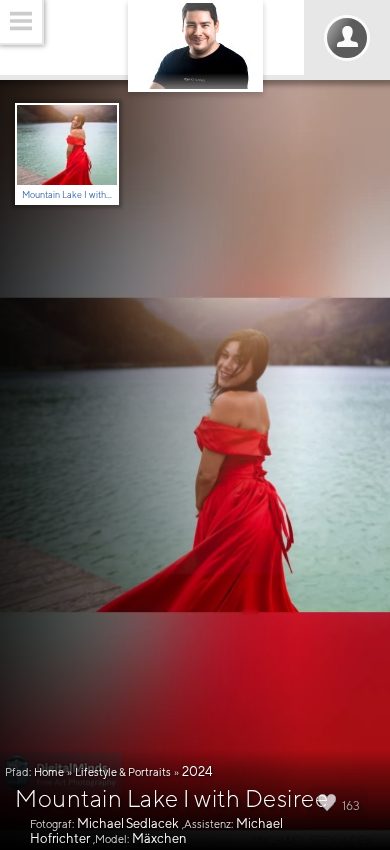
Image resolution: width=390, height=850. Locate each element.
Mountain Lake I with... (67, 194)
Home (49, 771)
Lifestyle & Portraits (123, 771)
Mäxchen (159, 838)
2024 (197, 771)
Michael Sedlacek (128, 823)
